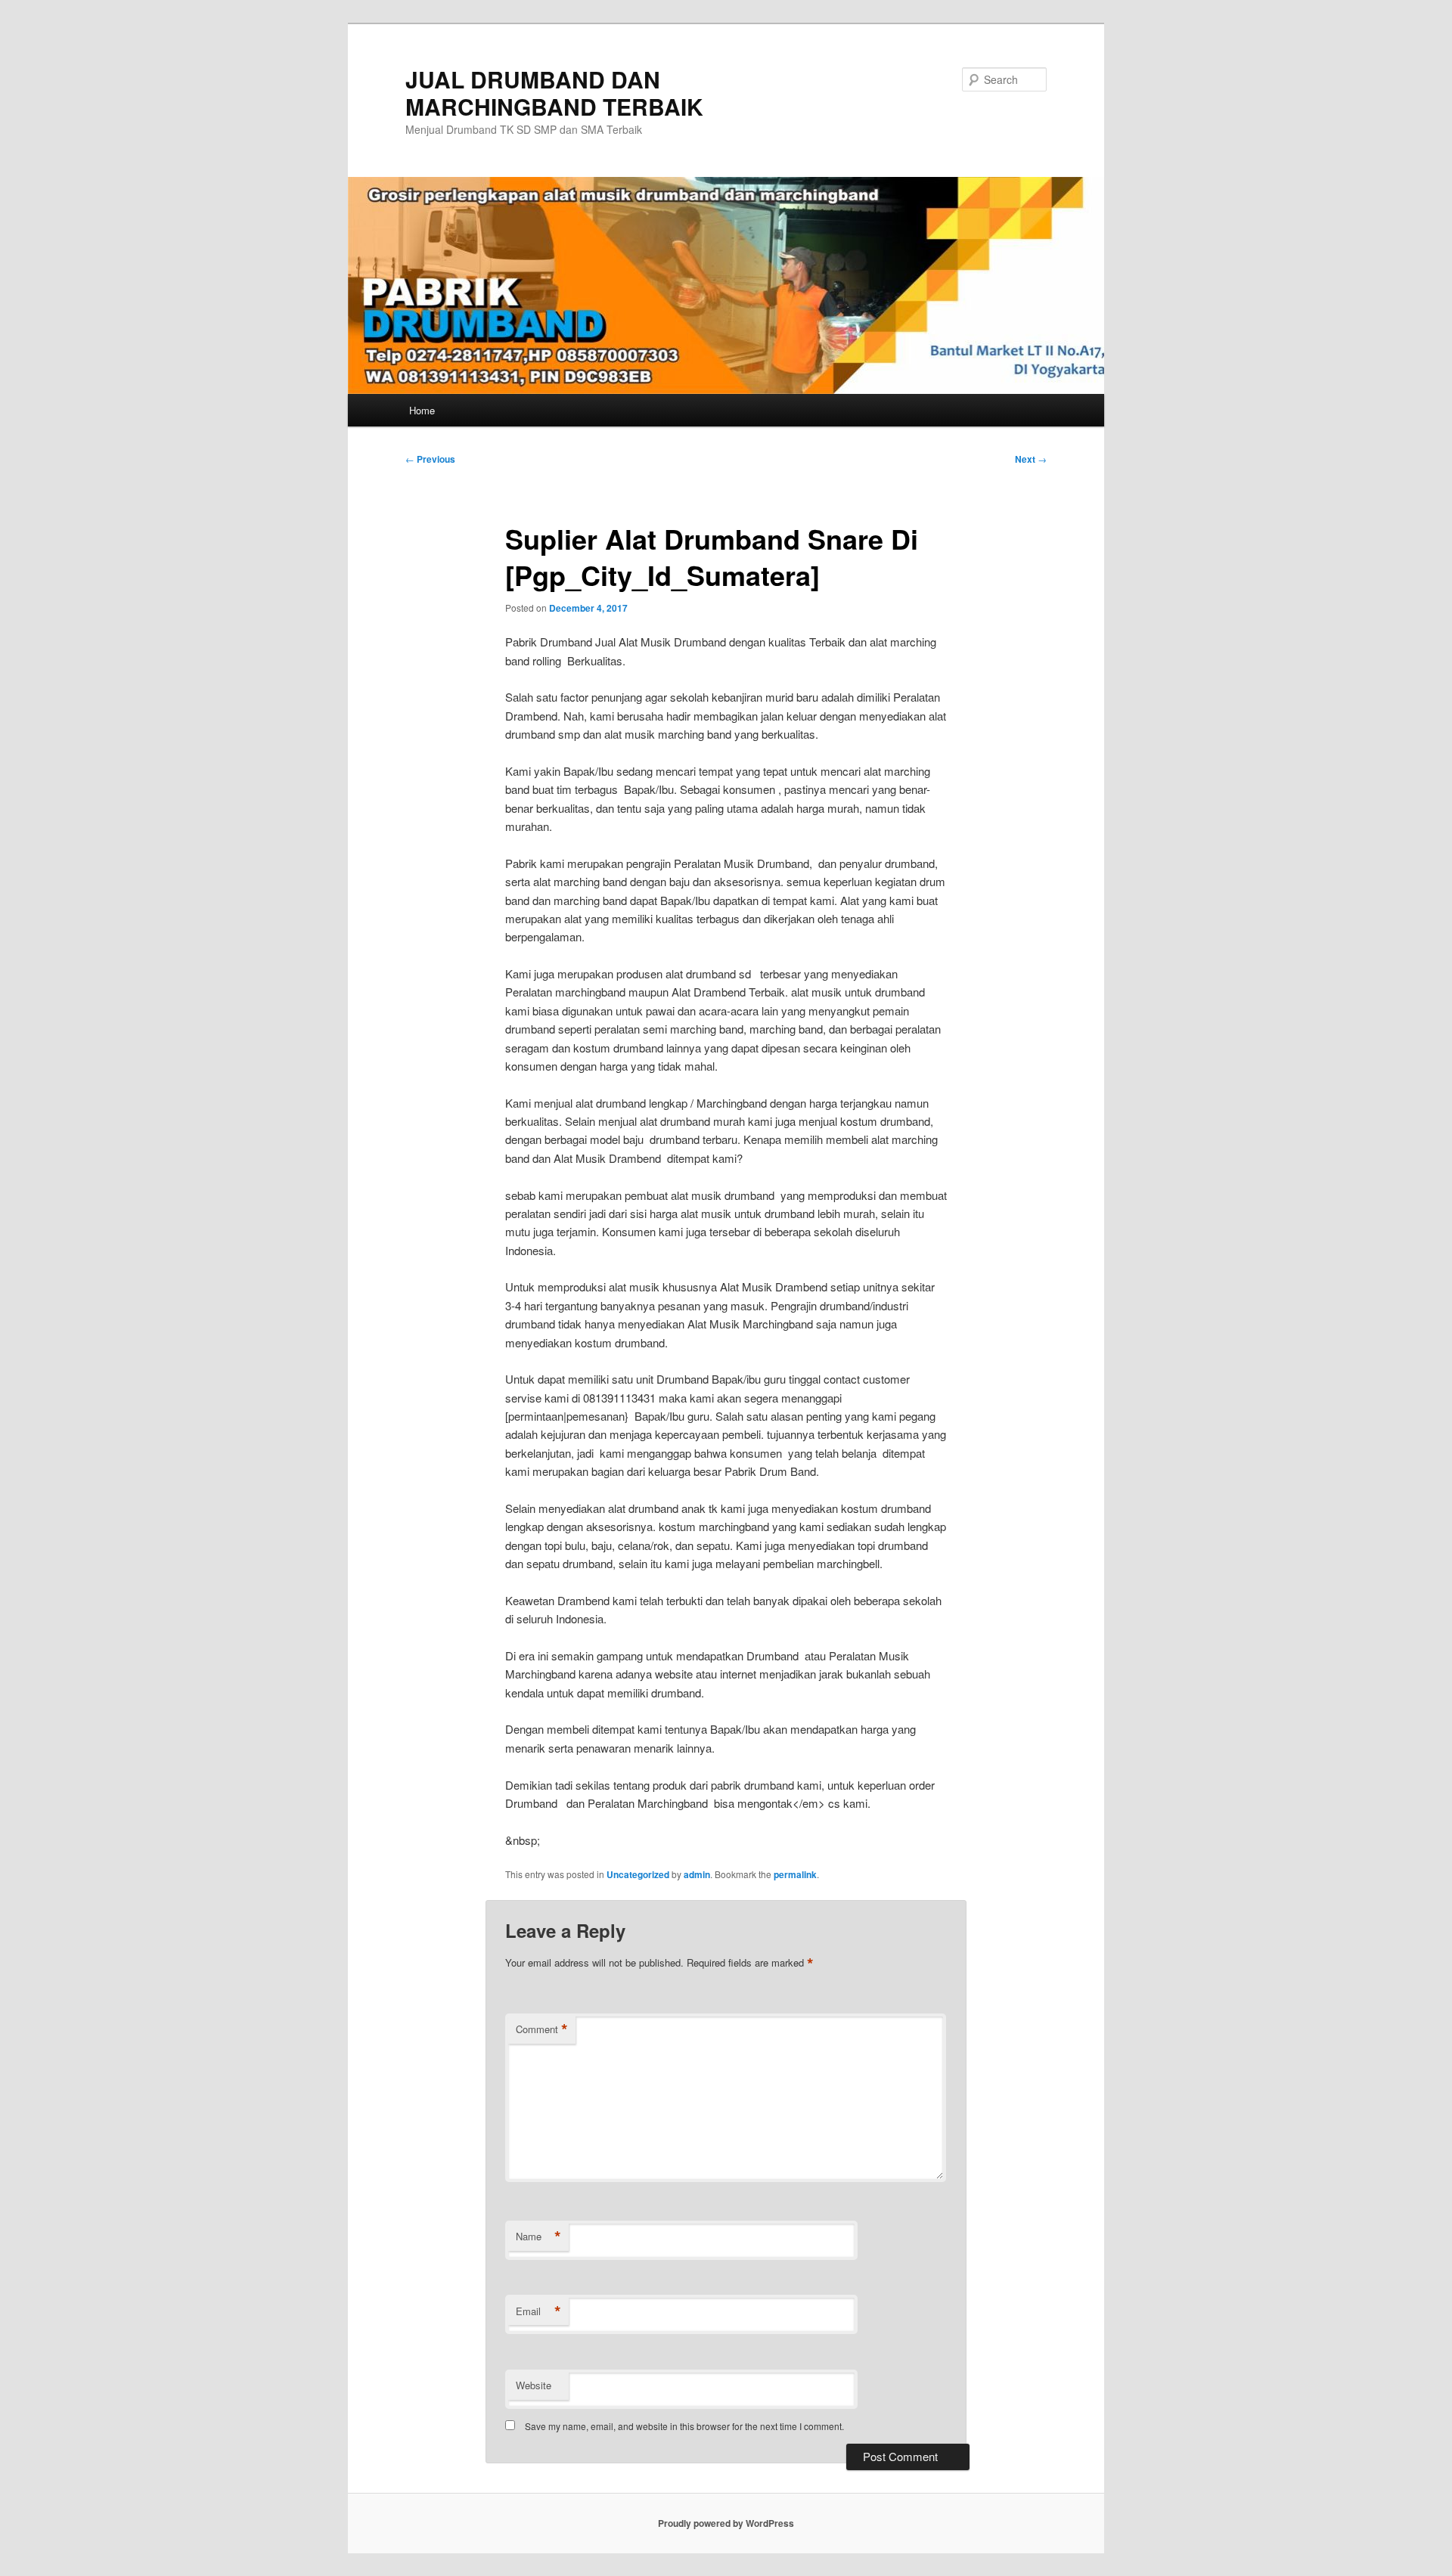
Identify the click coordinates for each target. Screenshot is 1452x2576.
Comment (542, 2029)
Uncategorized (638, 1874)
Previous (430, 459)
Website (534, 2385)
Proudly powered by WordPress (726, 2523)
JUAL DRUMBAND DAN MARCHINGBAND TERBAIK (554, 93)
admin (697, 1874)
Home (422, 410)
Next (1031, 459)
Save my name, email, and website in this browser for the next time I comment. (684, 2426)
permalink (795, 1874)
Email (538, 2311)
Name (538, 2237)
